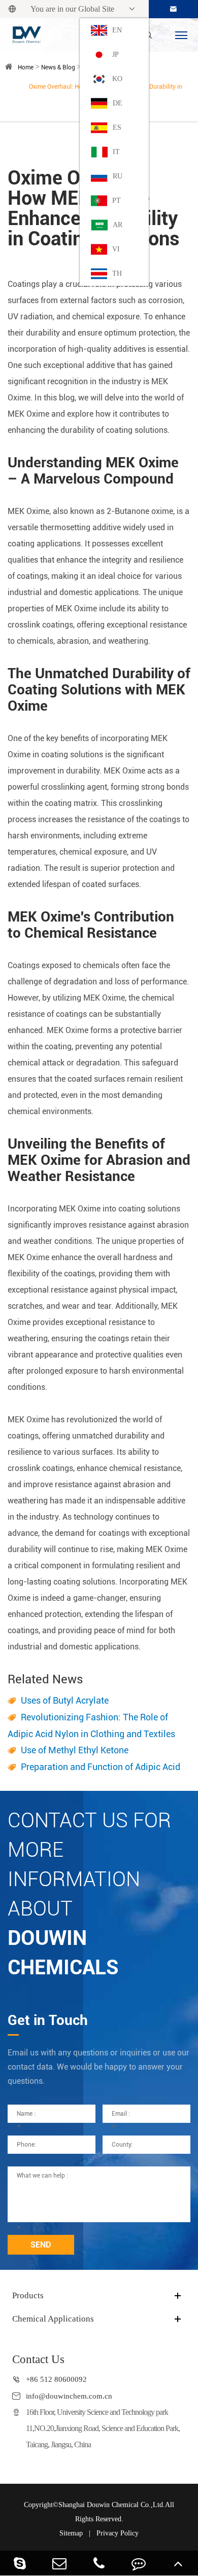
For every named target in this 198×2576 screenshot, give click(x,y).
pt (117, 200)
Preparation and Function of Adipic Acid (101, 1767)
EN (117, 30)
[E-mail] (59, 2563)
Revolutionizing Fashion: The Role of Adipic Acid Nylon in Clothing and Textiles (91, 1725)
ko (117, 79)
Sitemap (71, 2533)
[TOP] (178, 2563)
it (116, 152)
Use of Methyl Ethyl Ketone (75, 1750)
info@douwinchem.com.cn (69, 2396)
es (117, 127)
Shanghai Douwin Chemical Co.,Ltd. (112, 2505)
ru (118, 176)
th (117, 273)
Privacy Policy (118, 2533)
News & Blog (58, 67)
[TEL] (99, 2563)
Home (26, 67)
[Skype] (20, 2563)
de (118, 103)
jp (115, 54)
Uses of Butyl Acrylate (65, 1700)
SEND (41, 2245)
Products (28, 2295)
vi (116, 249)
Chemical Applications (53, 2319)
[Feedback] (139, 2563)
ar (118, 225)
